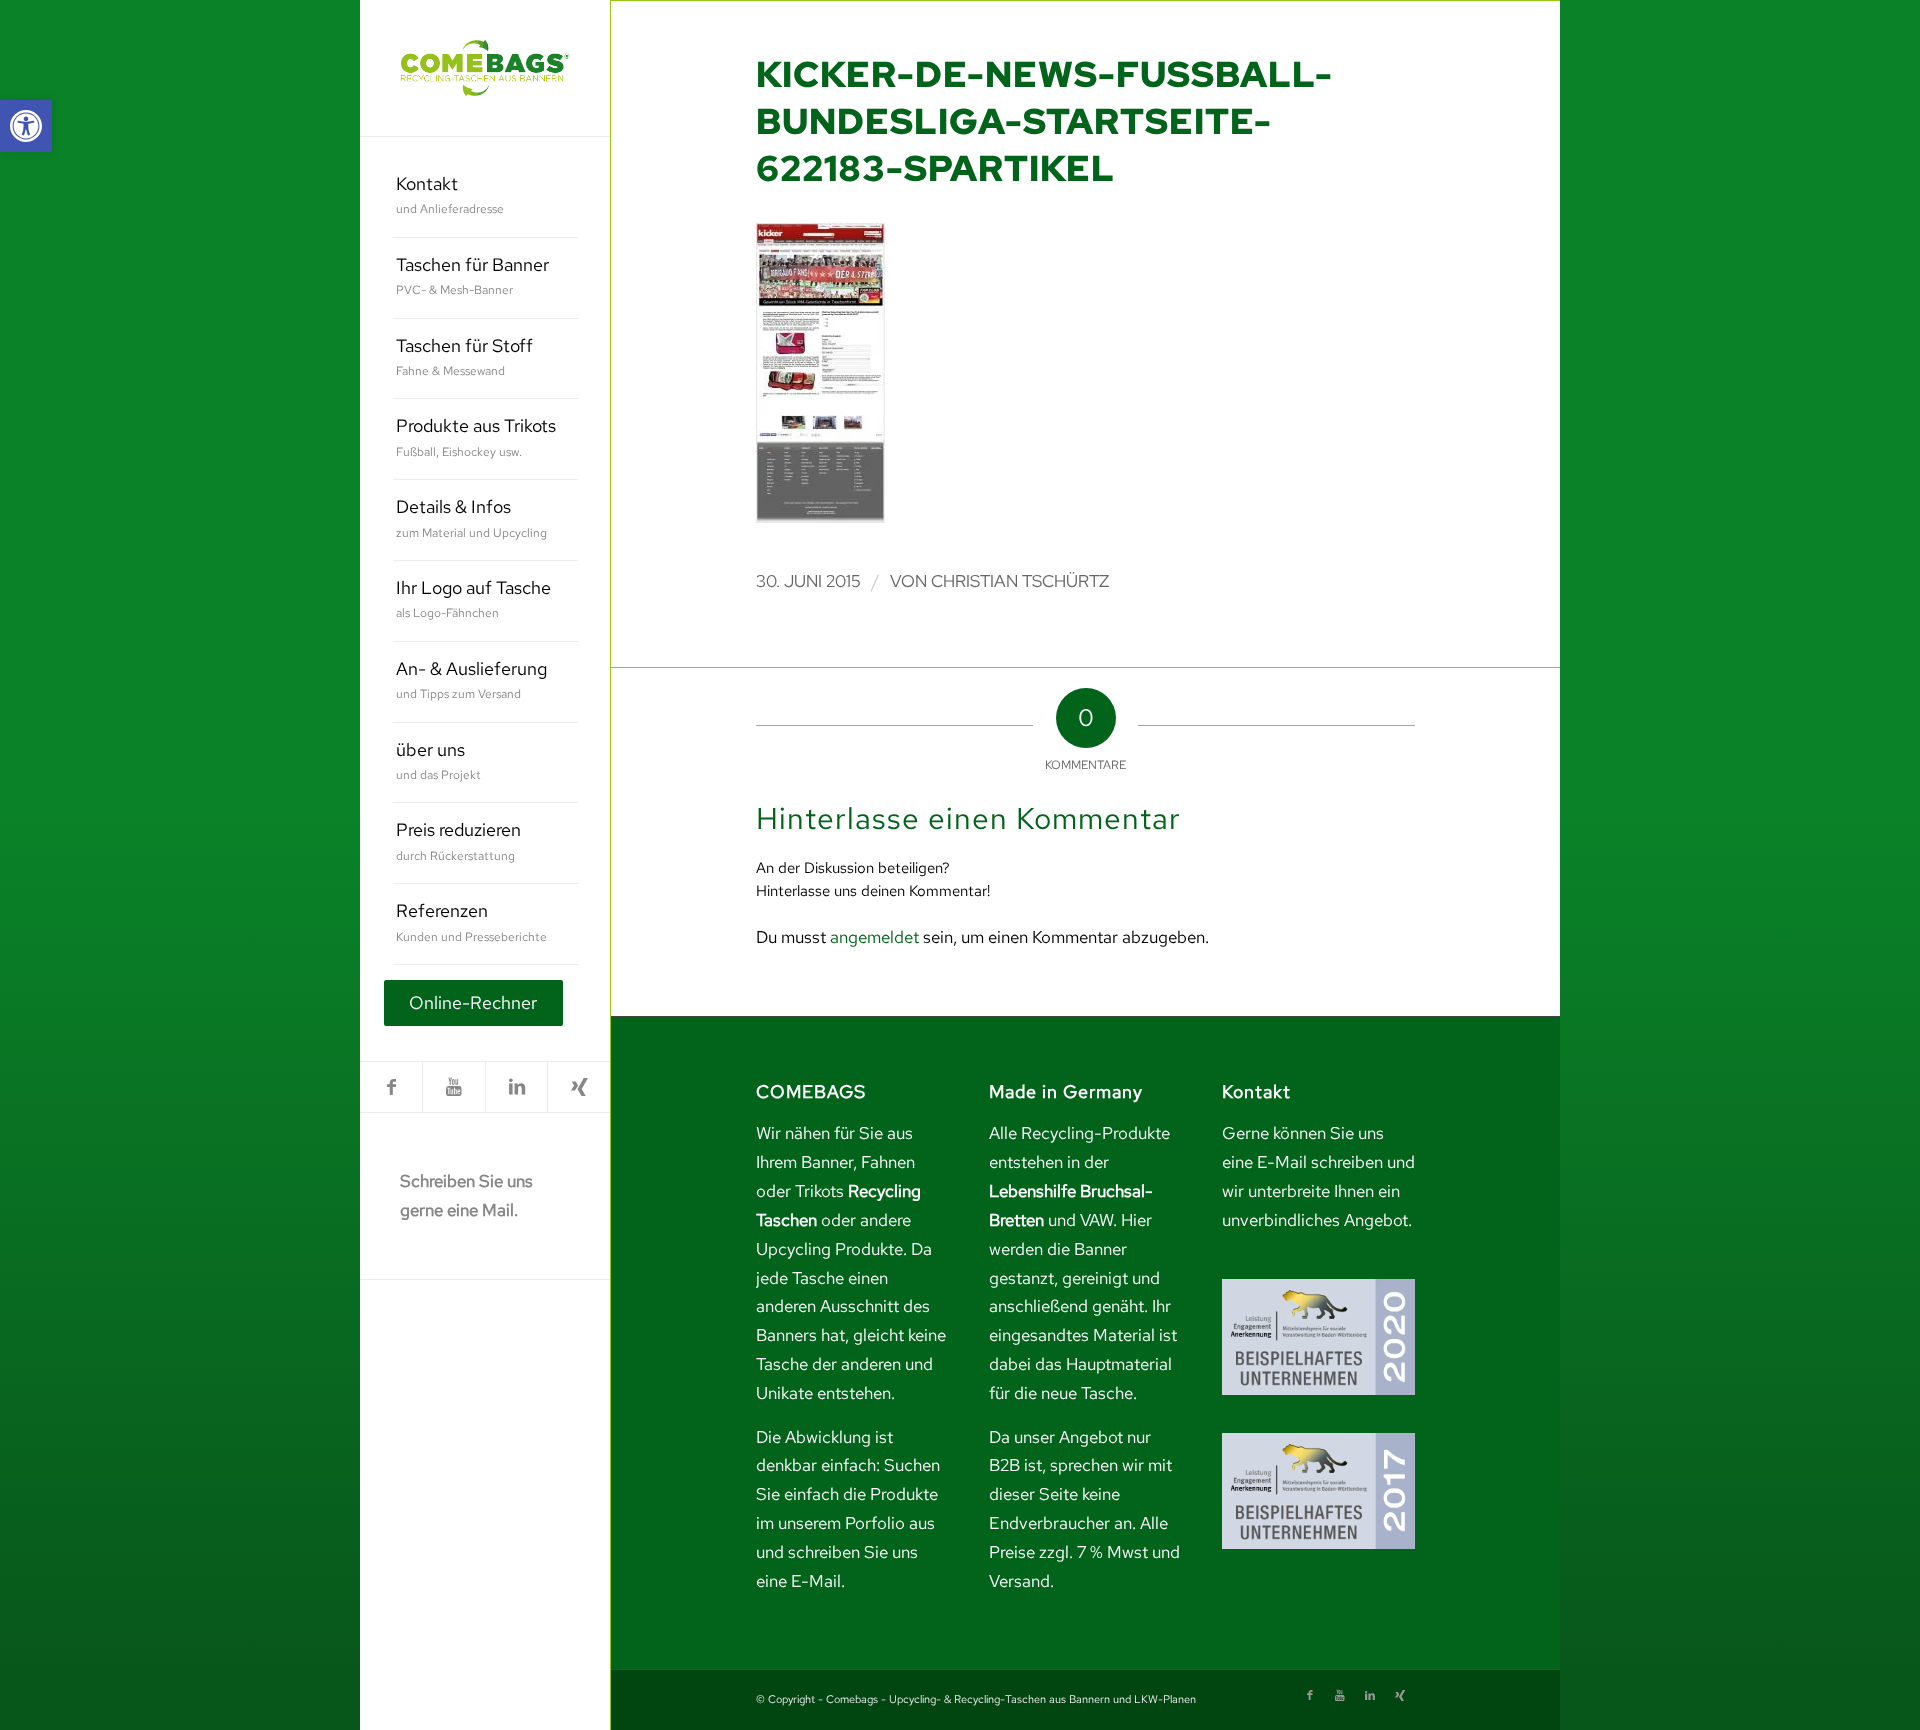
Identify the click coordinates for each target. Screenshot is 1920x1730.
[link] (26, 126)
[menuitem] (485, 197)
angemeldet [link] (874, 937)
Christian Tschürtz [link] (1020, 581)
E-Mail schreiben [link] (1320, 1162)
